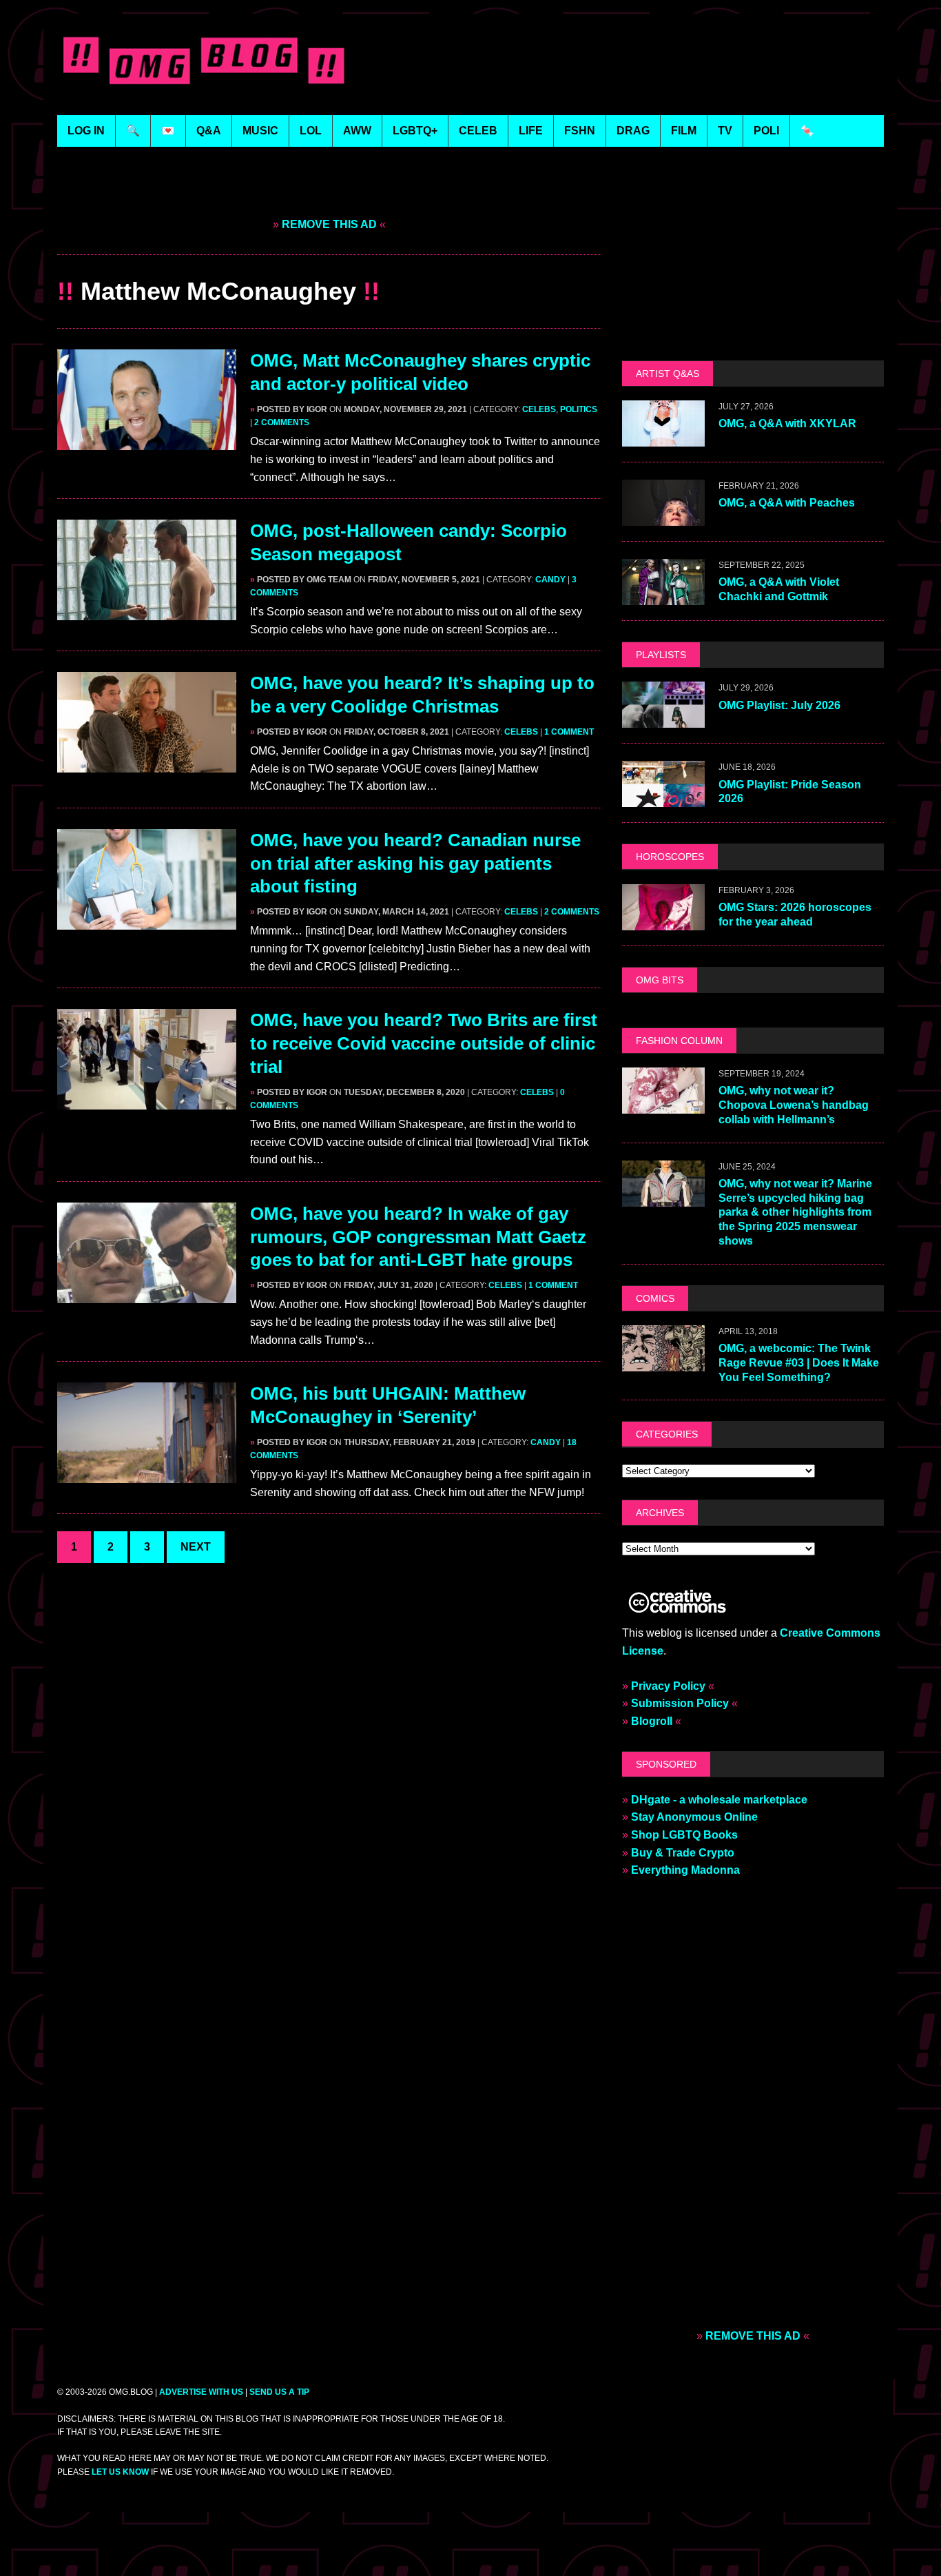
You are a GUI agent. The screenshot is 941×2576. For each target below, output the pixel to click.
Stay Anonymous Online (694, 1817)
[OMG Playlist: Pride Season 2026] (663, 798)
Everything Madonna (685, 1870)
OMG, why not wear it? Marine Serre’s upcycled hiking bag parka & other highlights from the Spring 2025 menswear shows (795, 1212)
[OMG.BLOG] (204, 58)
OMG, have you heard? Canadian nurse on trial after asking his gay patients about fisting (415, 863)
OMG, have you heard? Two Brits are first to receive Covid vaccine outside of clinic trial (424, 1043)
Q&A (209, 131)
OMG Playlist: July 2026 (779, 705)
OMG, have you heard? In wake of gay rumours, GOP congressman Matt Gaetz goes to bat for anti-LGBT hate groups (418, 1237)
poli (766, 131)
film (684, 131)
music (260, 131)
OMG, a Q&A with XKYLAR (787, 423)
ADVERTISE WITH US (201, 2392)
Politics (579, 409)
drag (633, 131)
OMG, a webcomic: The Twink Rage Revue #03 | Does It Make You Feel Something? (799, 1363)
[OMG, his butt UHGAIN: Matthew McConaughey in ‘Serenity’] (147, 1474)
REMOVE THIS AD (329, 224)
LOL (311, 131)
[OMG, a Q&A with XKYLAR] (663, 438)
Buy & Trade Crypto (683, 1853)
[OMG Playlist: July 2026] (663, 719)
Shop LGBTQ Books (684, 1835)
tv (725, 131)
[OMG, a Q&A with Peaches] (663, 517)
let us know (120, 2472)
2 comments (282, 422)
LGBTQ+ (415, 131)
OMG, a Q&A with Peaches (787, 503)
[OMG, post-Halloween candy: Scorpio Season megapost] (147, 612)
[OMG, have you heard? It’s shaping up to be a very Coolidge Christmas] (147, 764)
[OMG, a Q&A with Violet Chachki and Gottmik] (663, 596)
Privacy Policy (668, 1686)
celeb (478, 131)
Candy (550, 580)
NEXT (196, 1547)
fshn (580, 131)
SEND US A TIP (279, 2392)
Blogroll (652, 1721)
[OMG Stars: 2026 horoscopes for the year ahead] (663, 921)
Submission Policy (680, 1703)
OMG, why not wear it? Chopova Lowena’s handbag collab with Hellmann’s (794, 1105)
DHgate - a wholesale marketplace (719, 1800)
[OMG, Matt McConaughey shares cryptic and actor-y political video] (147, 441)
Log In (86, 131)
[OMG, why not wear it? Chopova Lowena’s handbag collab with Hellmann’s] (663, 1104)
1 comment (569, 732)
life (531, 131)
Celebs (539, 409)
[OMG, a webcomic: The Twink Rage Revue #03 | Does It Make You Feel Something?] (663, 1362)
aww (357, 131)
